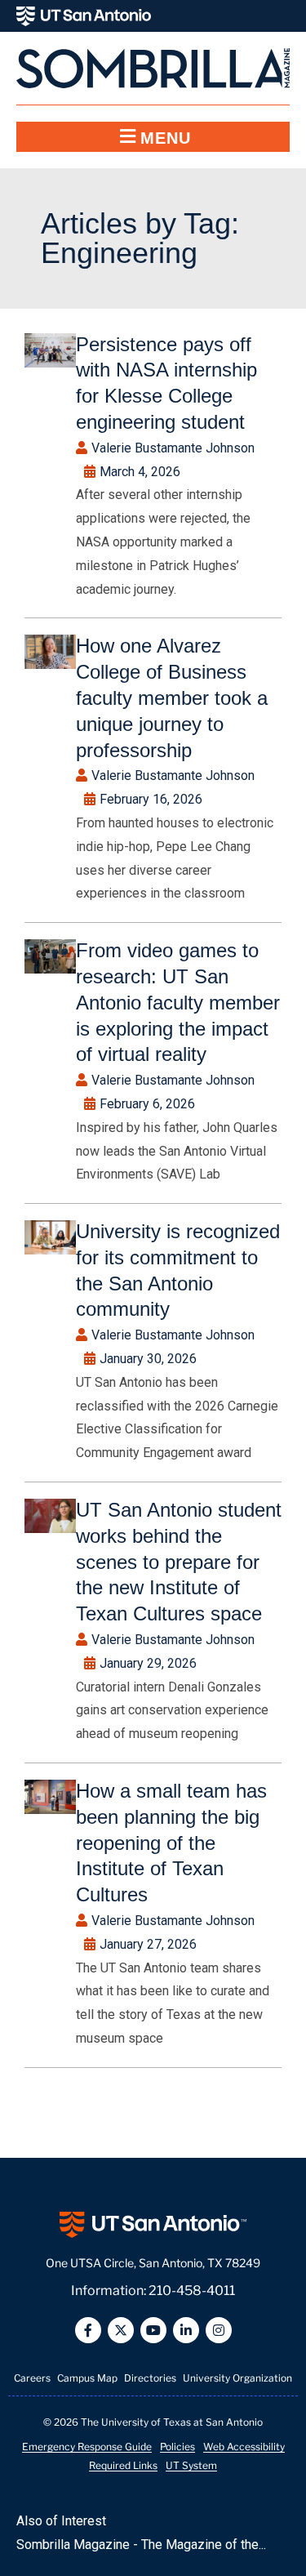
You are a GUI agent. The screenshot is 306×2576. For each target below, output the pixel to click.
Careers (32, 2378)
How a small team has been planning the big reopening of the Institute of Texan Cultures (171, 1843)
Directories (150, 2378)
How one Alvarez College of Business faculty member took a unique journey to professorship (172, 697)
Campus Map (87, 2378)
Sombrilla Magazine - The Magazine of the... (141, 2545)
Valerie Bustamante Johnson (173, 448)
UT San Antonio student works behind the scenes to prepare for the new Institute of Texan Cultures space (179, 1562)
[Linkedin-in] (186, 2330)
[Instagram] (219, 2330)
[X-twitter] (121, 2330)
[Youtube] (153, 2330)
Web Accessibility (244, 2447)
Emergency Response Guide (87, 2447)
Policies (177, 2447)
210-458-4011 (192, 2291)
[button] (153, 137)
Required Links (123, 2465)
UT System (191, 2465)
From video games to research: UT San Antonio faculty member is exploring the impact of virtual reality (178, 1002)
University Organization (237, 2378)
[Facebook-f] (88, 2330)
